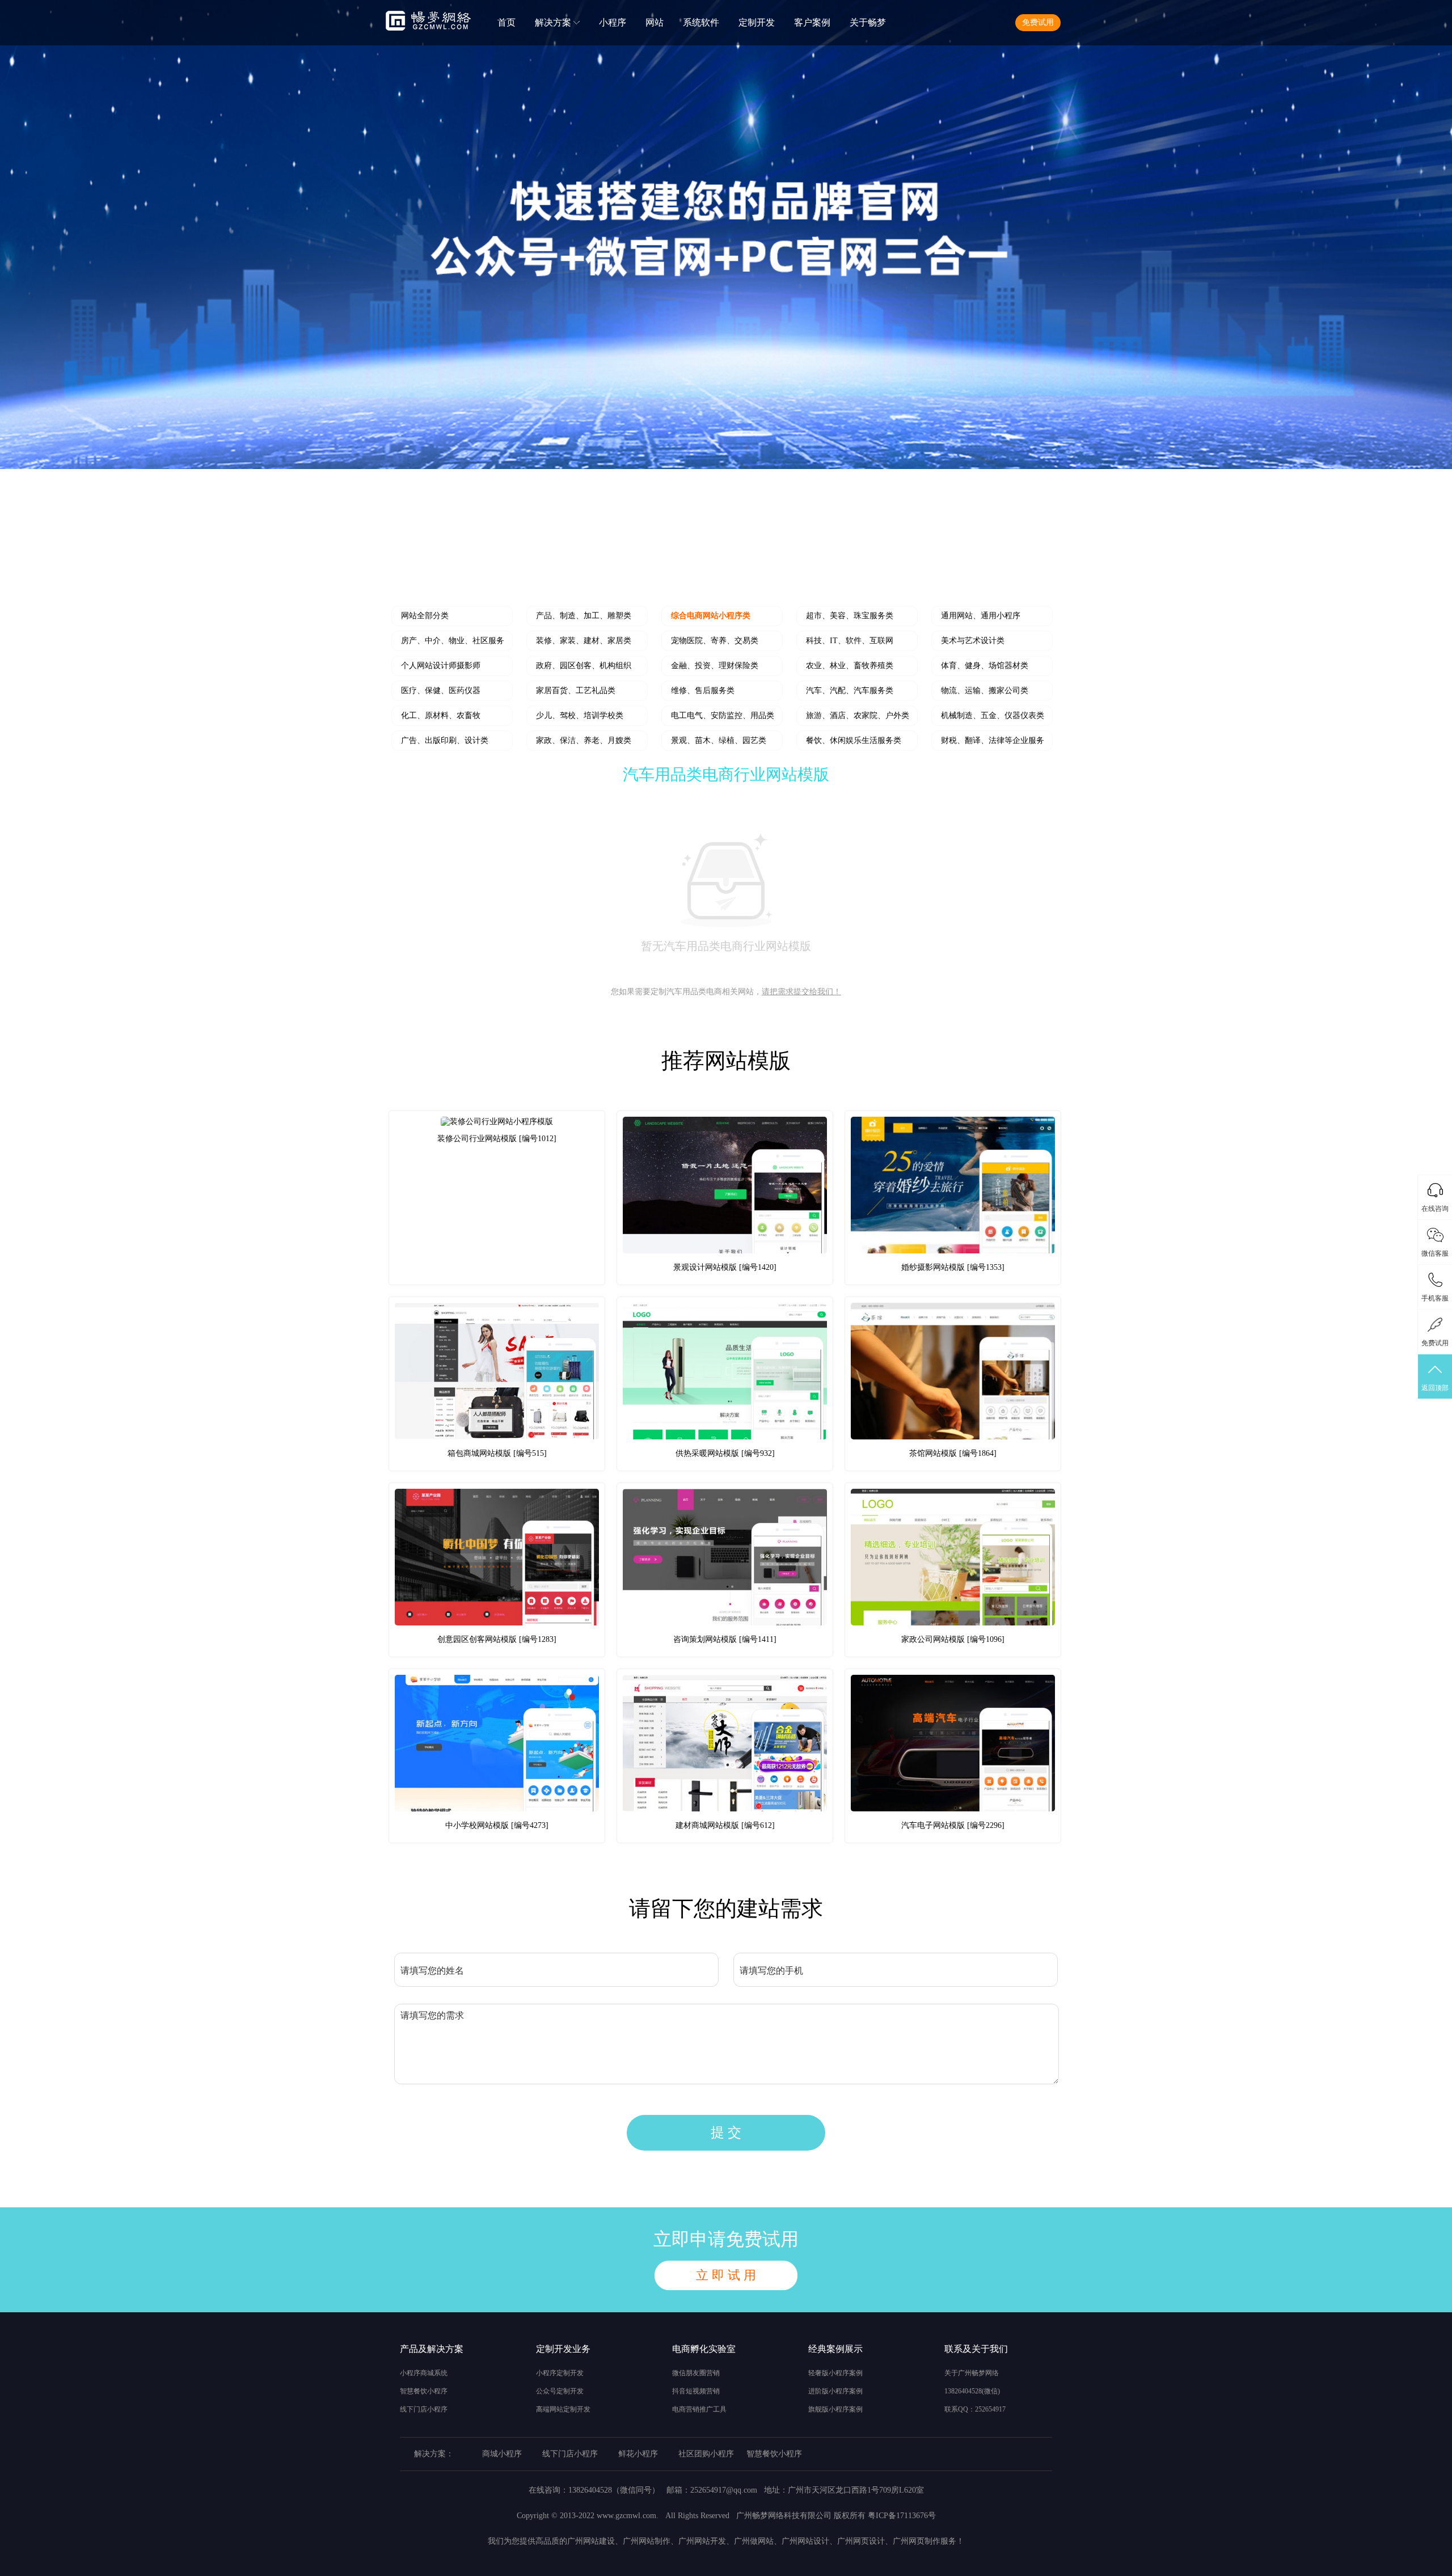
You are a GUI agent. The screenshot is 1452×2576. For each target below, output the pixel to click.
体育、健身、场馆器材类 (985, 666)
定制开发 (757, 22)
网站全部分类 (425, 616)
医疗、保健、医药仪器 (441, 691)
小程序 (613, 22)
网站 (655, 22)
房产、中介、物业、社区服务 (453, 641)
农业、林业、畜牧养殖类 (850, 666)
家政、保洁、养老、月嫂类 (584, 740)
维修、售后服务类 (703, 691)
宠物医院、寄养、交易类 (715, 641)
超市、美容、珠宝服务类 (850, 616)
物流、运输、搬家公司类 (985, 691)
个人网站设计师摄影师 (441, 666)
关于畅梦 (868, 22)
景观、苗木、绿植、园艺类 (719, 740)
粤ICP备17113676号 (902, 2516)
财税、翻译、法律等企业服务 (993, 740)
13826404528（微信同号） (614, 2490)
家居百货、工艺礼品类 (576, 691)
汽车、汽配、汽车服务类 (850, 691)
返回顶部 (1435, 1388)
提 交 (726, 2132)
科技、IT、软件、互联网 (850, 641)
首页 (506, 22)
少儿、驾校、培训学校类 (580, 715)
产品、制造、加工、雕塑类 (584, 616)
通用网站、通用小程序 (981, 616)
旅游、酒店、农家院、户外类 (858, 715)
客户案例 (812, 22)
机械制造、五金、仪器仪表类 (993, 715)
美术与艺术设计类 (973, 641)
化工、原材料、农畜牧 (441, 715)
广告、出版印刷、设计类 (445, 740)
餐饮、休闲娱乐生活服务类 (854, 740)
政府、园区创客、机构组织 (584, 666)
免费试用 (1038, 22)
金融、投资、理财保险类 (715, 666)
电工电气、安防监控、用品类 (723, 715)
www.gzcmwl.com (626, 2516)
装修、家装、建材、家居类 (584, 641)
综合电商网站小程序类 (711, 616)
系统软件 (701, 22)
